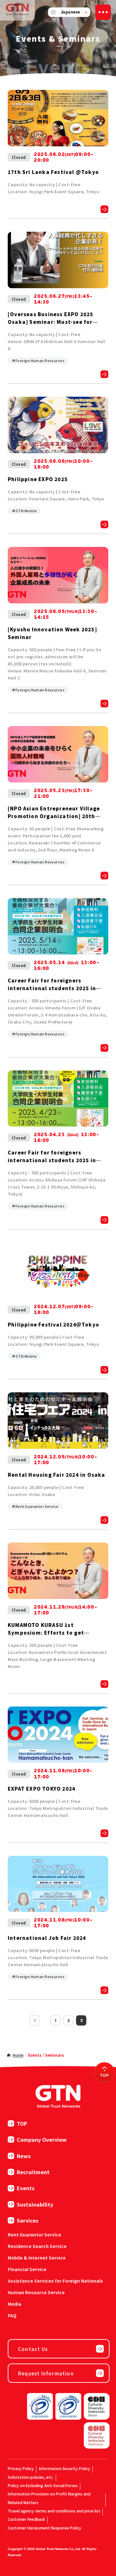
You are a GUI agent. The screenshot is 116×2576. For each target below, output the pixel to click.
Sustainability (35, 2204)
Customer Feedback (26, 2519)
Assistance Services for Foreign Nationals (55, 2281)
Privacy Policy (21, 2468)
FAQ (12, 2315)
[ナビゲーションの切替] (103, 12)
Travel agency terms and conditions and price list (54, 2511)
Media (15, 2304)
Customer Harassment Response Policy (44, 2528)
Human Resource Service (36, 2292)
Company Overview (42, 2139)
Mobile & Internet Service (37, 2258)
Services (28, 2220)
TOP (22, 2123)
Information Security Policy (65, 2468)
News (24, 2156)
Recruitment (33, 2172)
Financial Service (27, 2269)
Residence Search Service (37, 2246)
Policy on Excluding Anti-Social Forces (43, 2485)
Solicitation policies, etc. (31, 2477)
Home (18, 2055)
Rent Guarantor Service (34, 2235)
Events (26, 2188)
